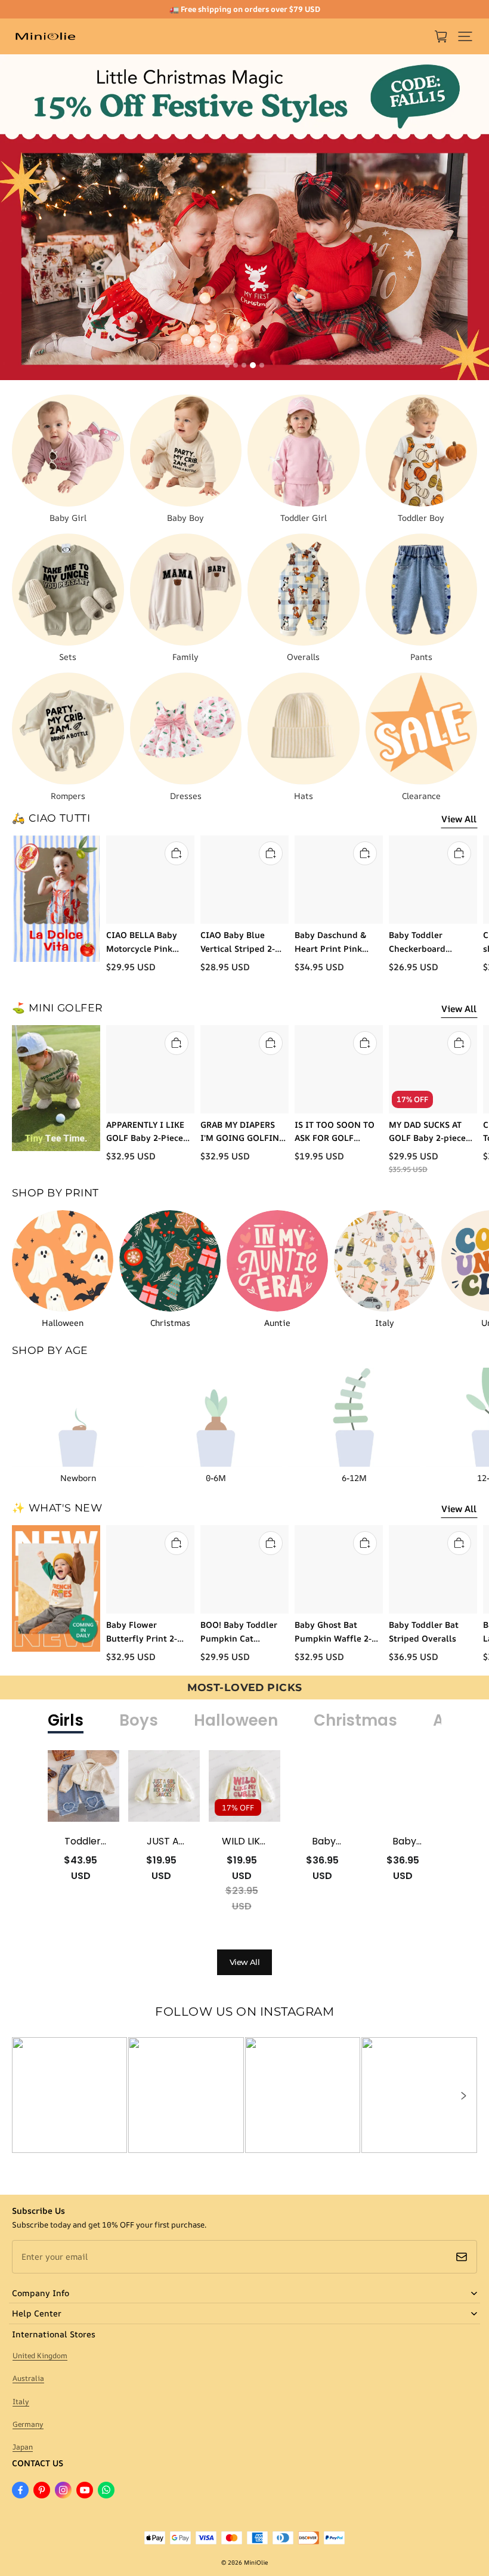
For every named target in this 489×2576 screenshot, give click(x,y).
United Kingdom (40, 2356)
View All (459, 819)
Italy (21, 2401)
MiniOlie (256, 2562)
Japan (23, 2447)
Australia (28, 2378)
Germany (28, 2424)
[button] (465, 36)
